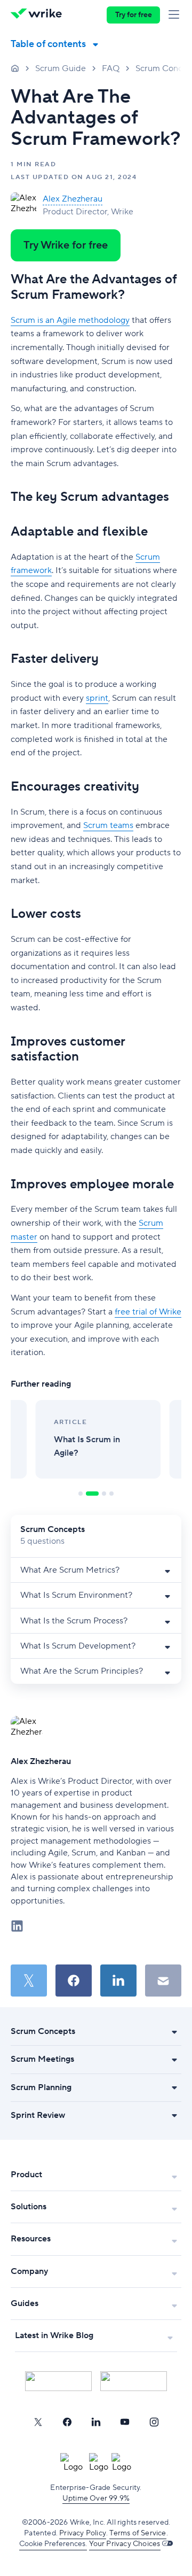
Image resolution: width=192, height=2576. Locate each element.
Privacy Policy (83, 2533)
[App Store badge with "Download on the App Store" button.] (58, 2381)
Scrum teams (108, 825)
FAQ (111, 68)
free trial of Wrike (148, 1312)
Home (15, 68)
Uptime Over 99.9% (96, 2498)
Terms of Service (138, 2533)
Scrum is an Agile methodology (70, 320)
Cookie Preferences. (53, 2544)
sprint (97, 698)
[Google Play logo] (134, 2381)
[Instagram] (154, 2422)
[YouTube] (125, 2422)
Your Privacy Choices (125, 2544)
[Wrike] (39, 15)
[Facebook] (67, 2422)
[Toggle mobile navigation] (176, 15)
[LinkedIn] (96, 2422)
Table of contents (48, 44)
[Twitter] (38, 2422)
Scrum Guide (61, 68)
